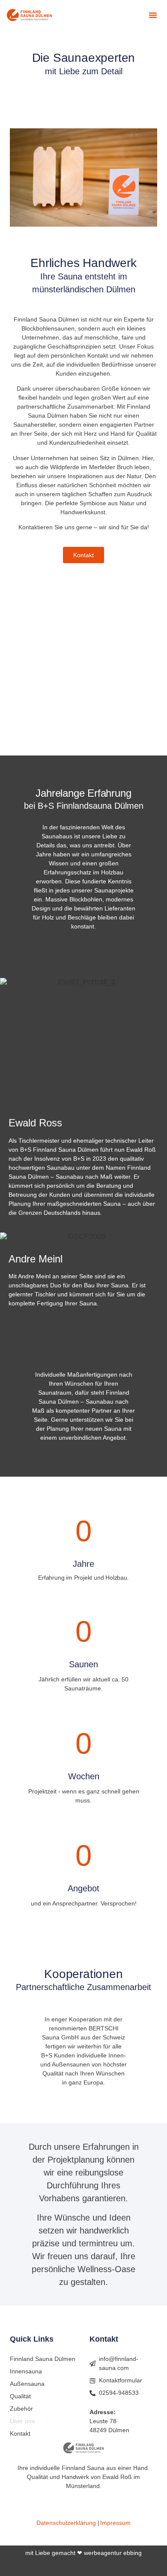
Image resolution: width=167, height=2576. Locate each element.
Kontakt (20, 2433)
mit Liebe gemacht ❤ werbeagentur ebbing (83, 2553)
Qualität (20, 2396)
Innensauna (26, 2371)
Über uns (22, 2421)
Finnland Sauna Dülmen (43, 2359)
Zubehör (21, 2409)
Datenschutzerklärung (66, 2523)
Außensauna (27, 2384)
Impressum (115, 2523)
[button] (153, 15)
